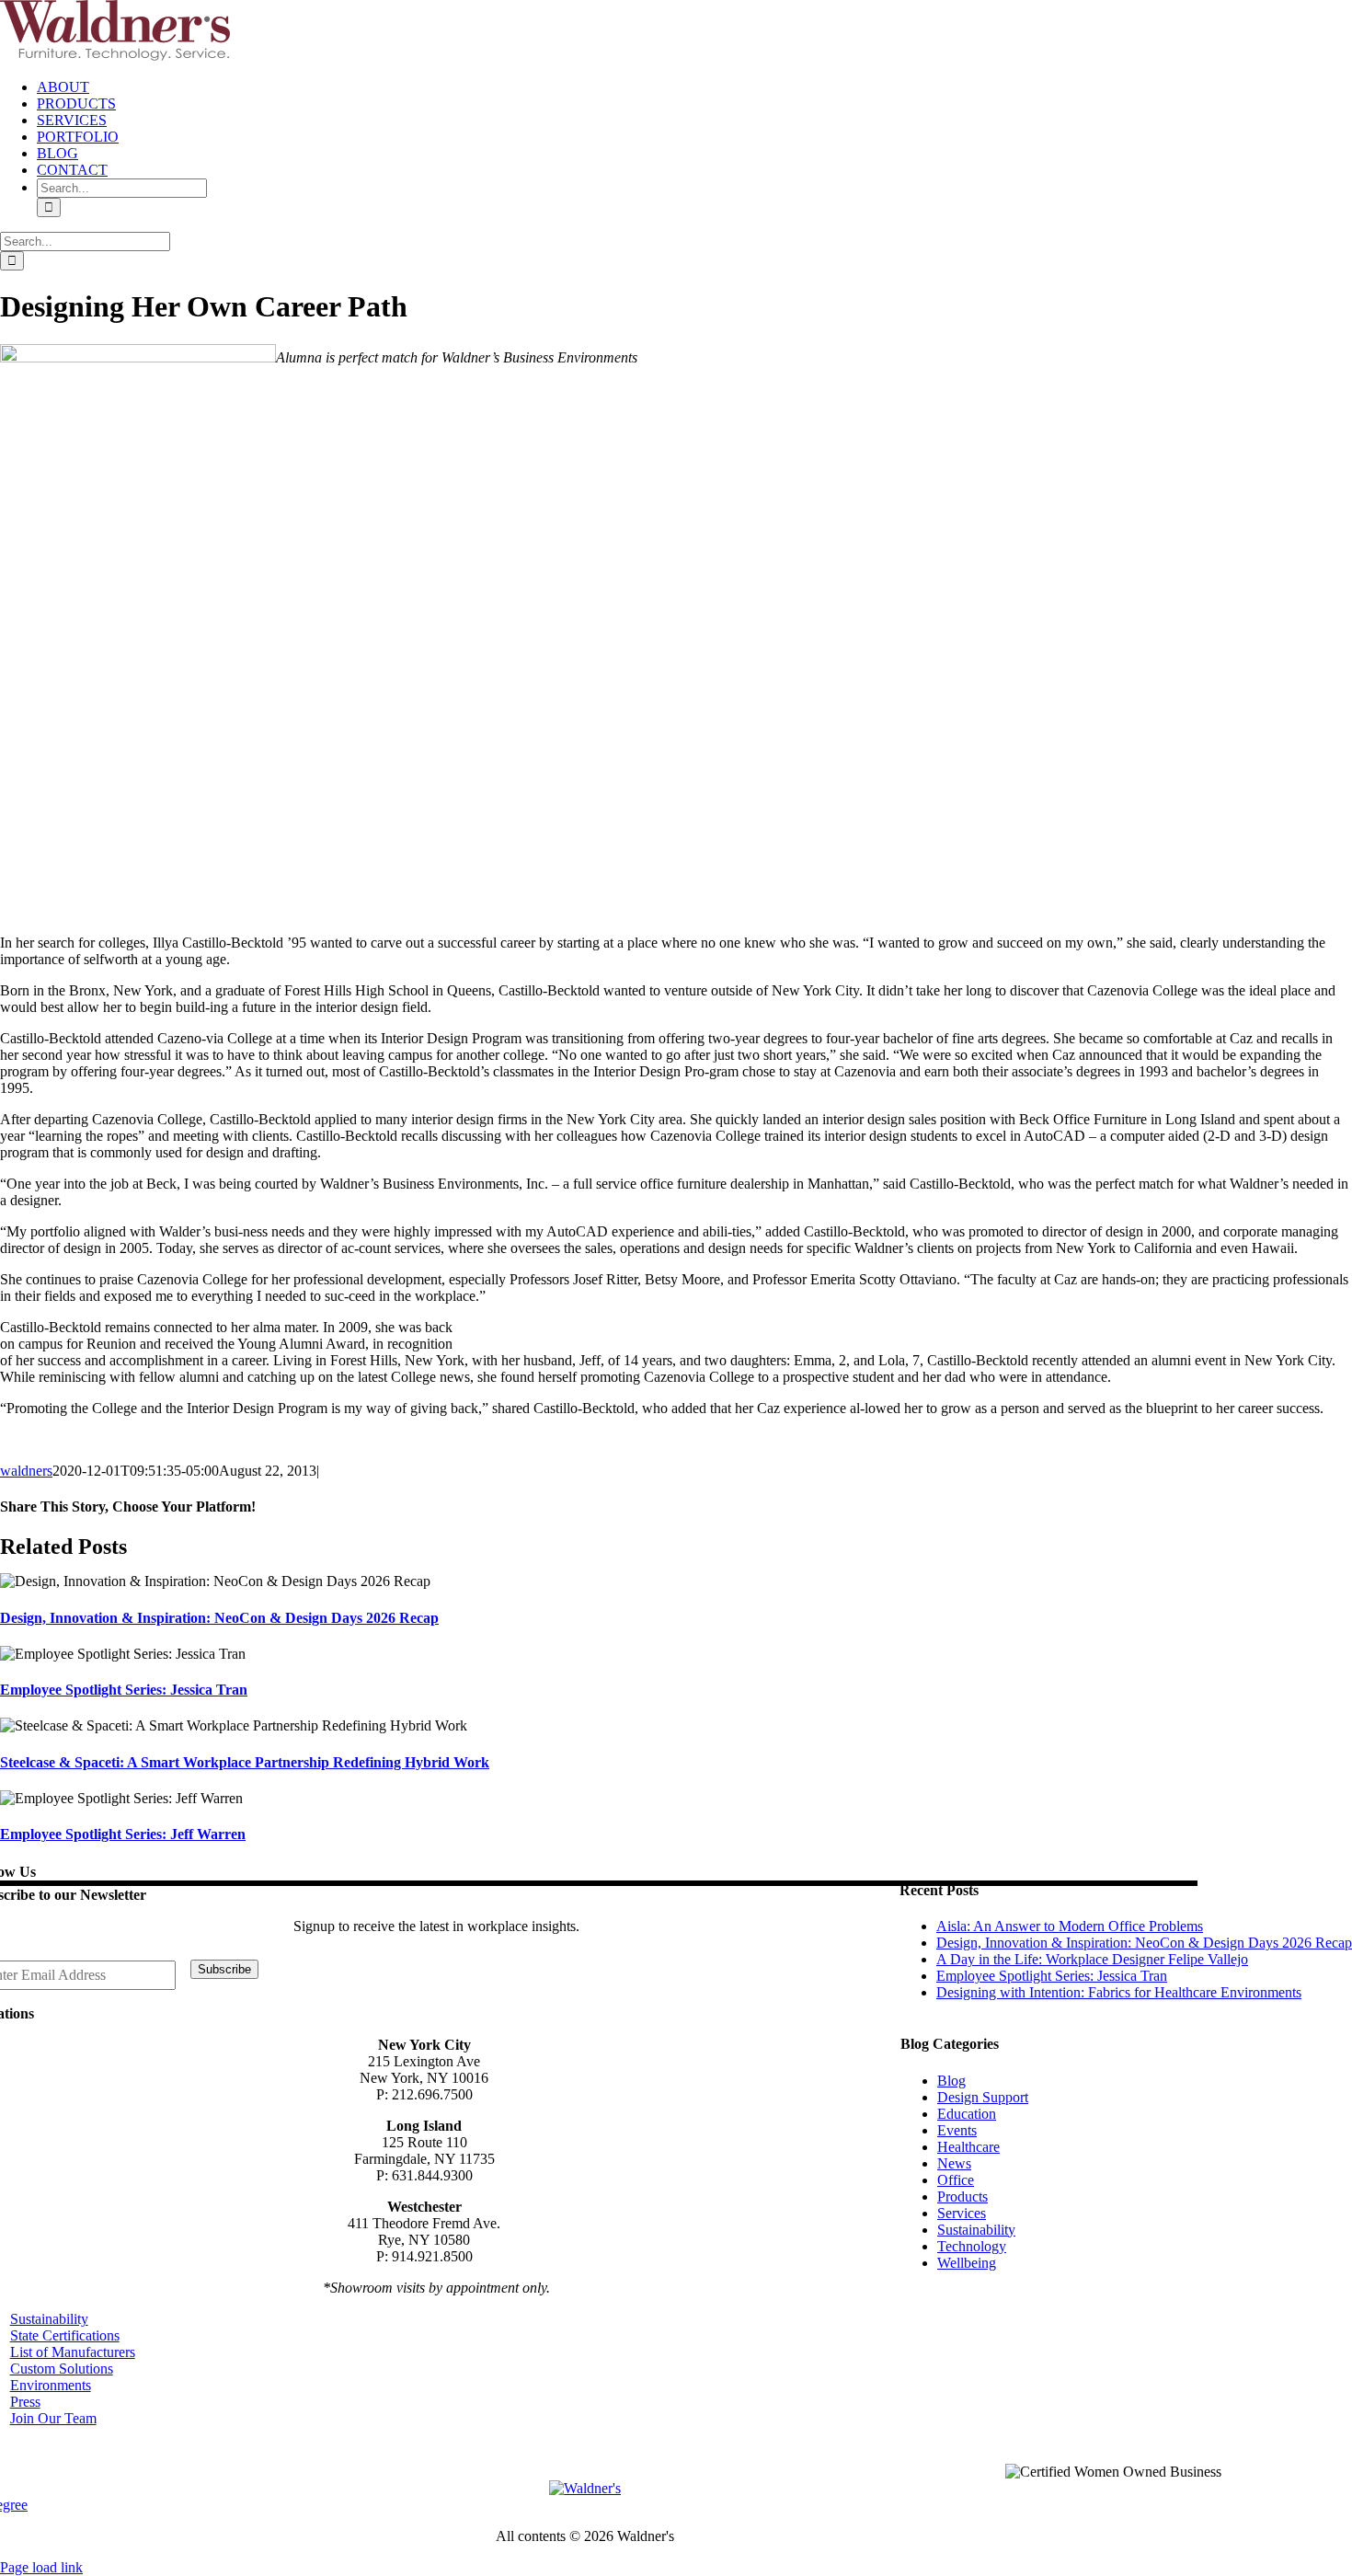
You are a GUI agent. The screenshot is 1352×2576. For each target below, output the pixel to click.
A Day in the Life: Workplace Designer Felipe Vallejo (1092, 1959)
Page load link (41, 2567)
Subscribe (224, 1969)
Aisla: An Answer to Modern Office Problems (1070, 1926)
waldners (26, 1471)
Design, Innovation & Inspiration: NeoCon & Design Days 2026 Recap (219, 1618)
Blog (951, 2081)
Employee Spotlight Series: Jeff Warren (123, 1834)
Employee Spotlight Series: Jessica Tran (124, 1690)
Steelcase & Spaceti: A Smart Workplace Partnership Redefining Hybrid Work (245, 1762)
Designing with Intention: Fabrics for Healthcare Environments (1119, 1992)
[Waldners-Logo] (585, 2488)
